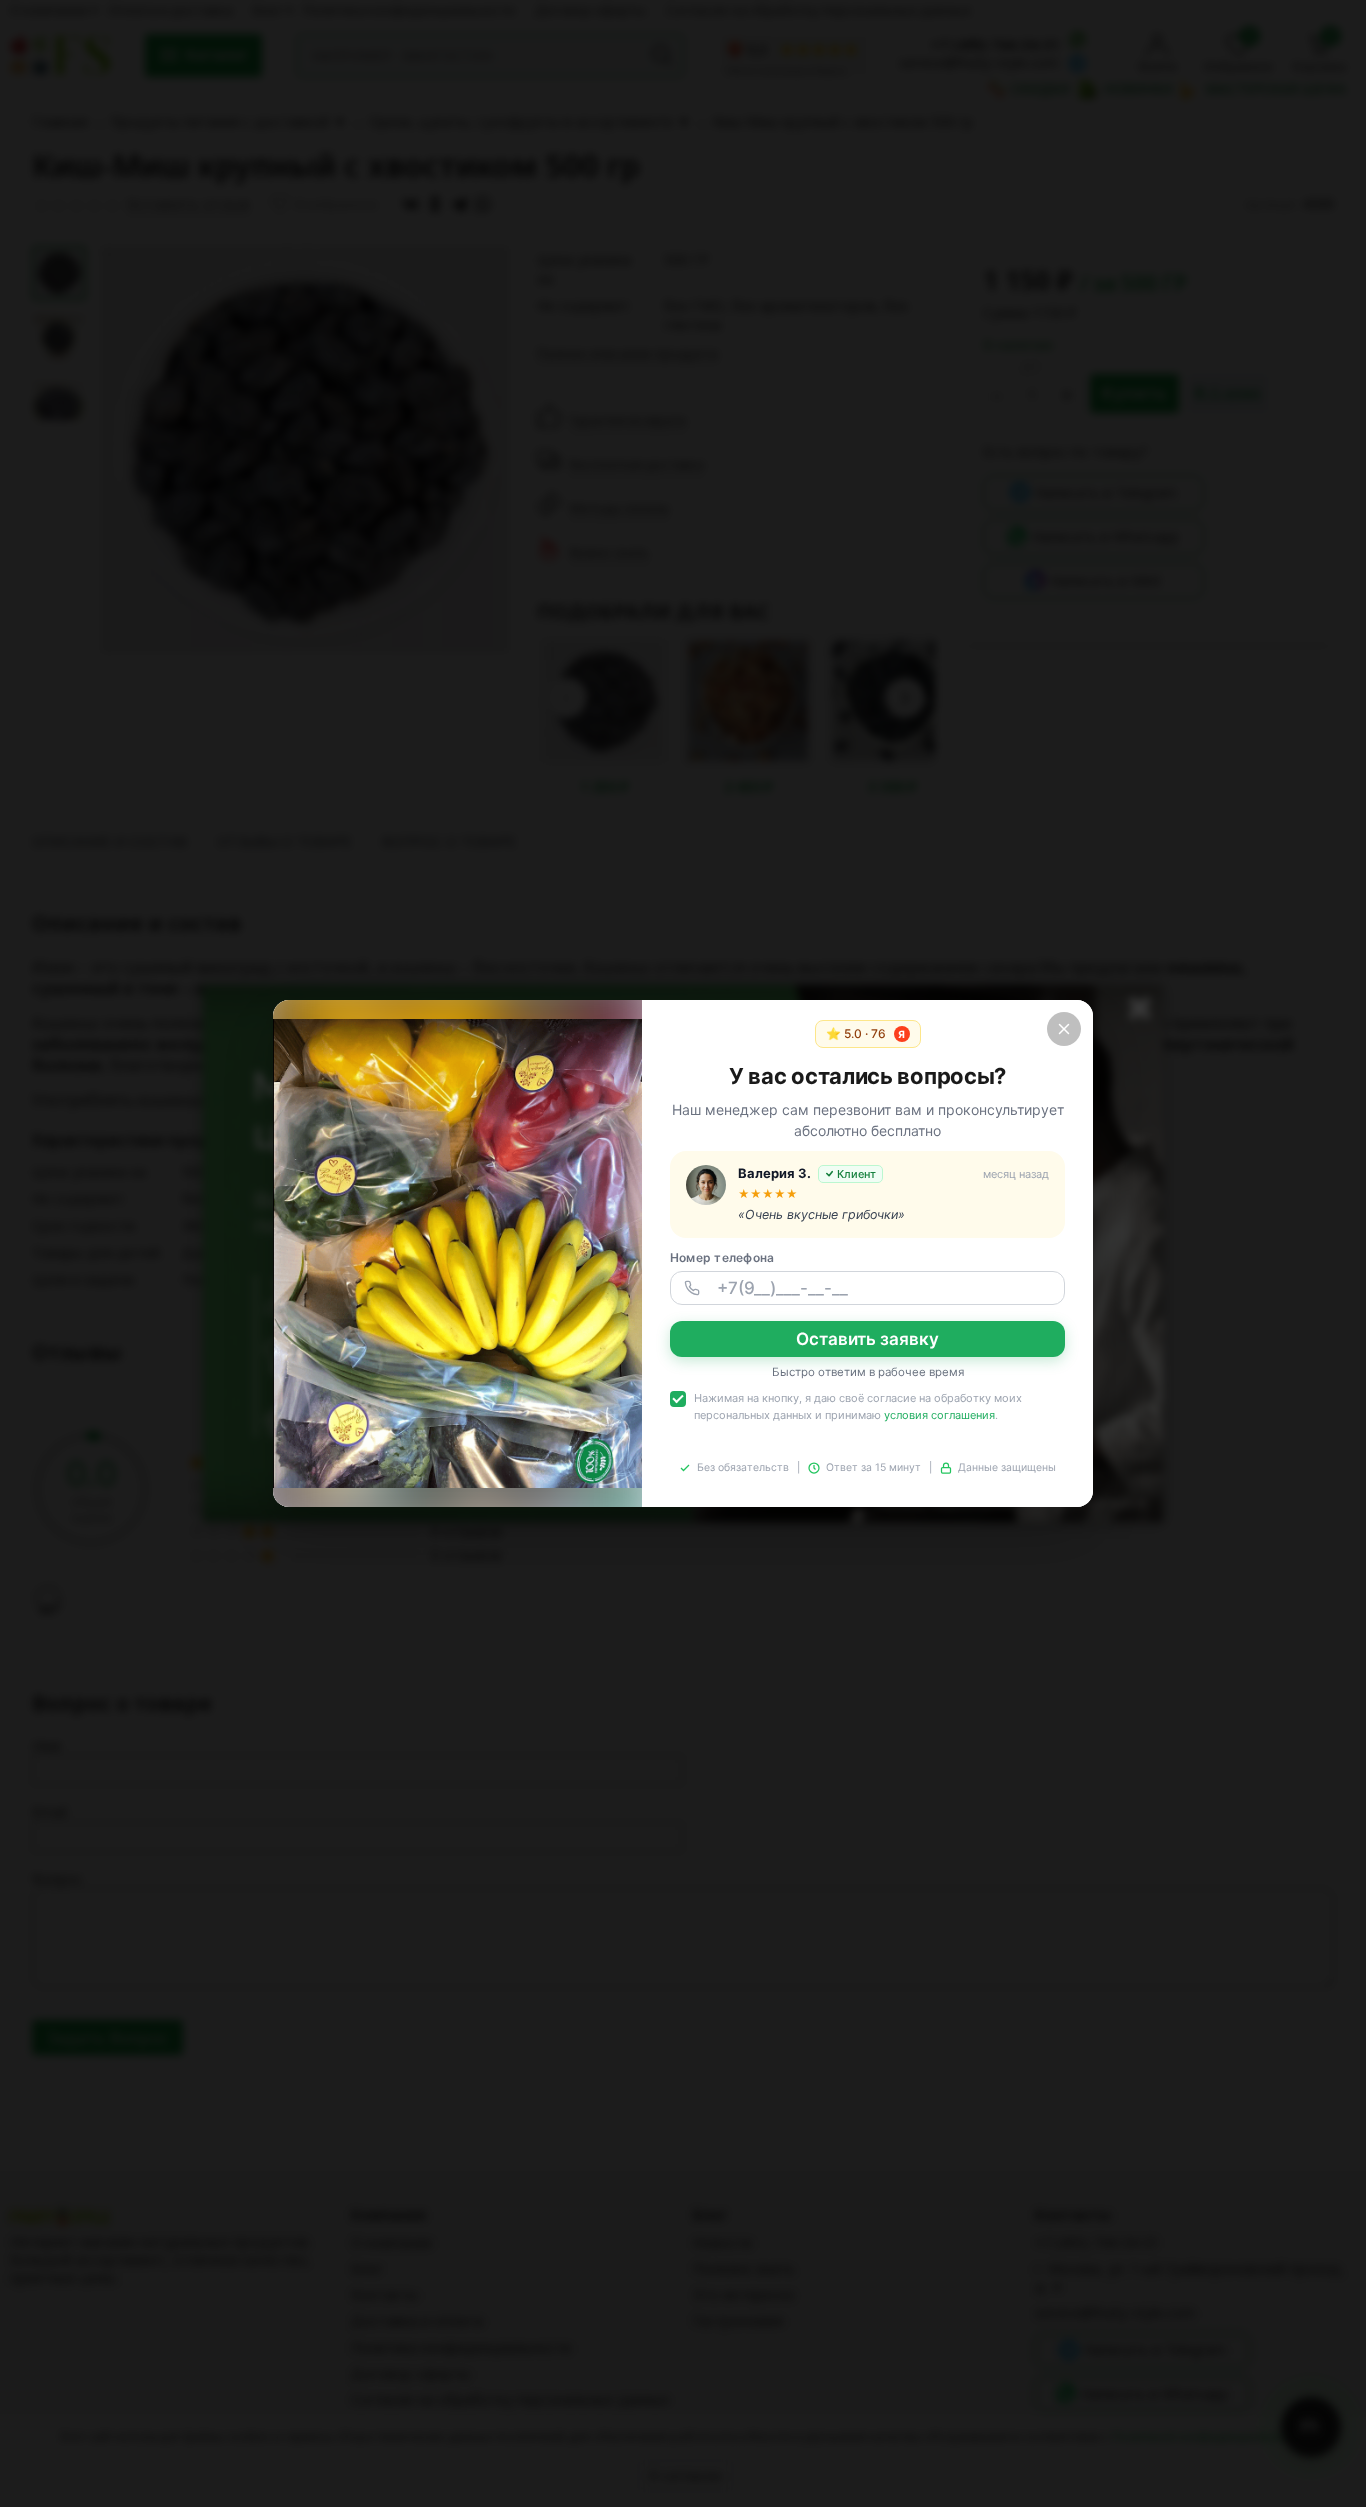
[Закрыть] (1064, 1029)
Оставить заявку (867, 1339)
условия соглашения (939, 1415)
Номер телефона (722, 1257)
